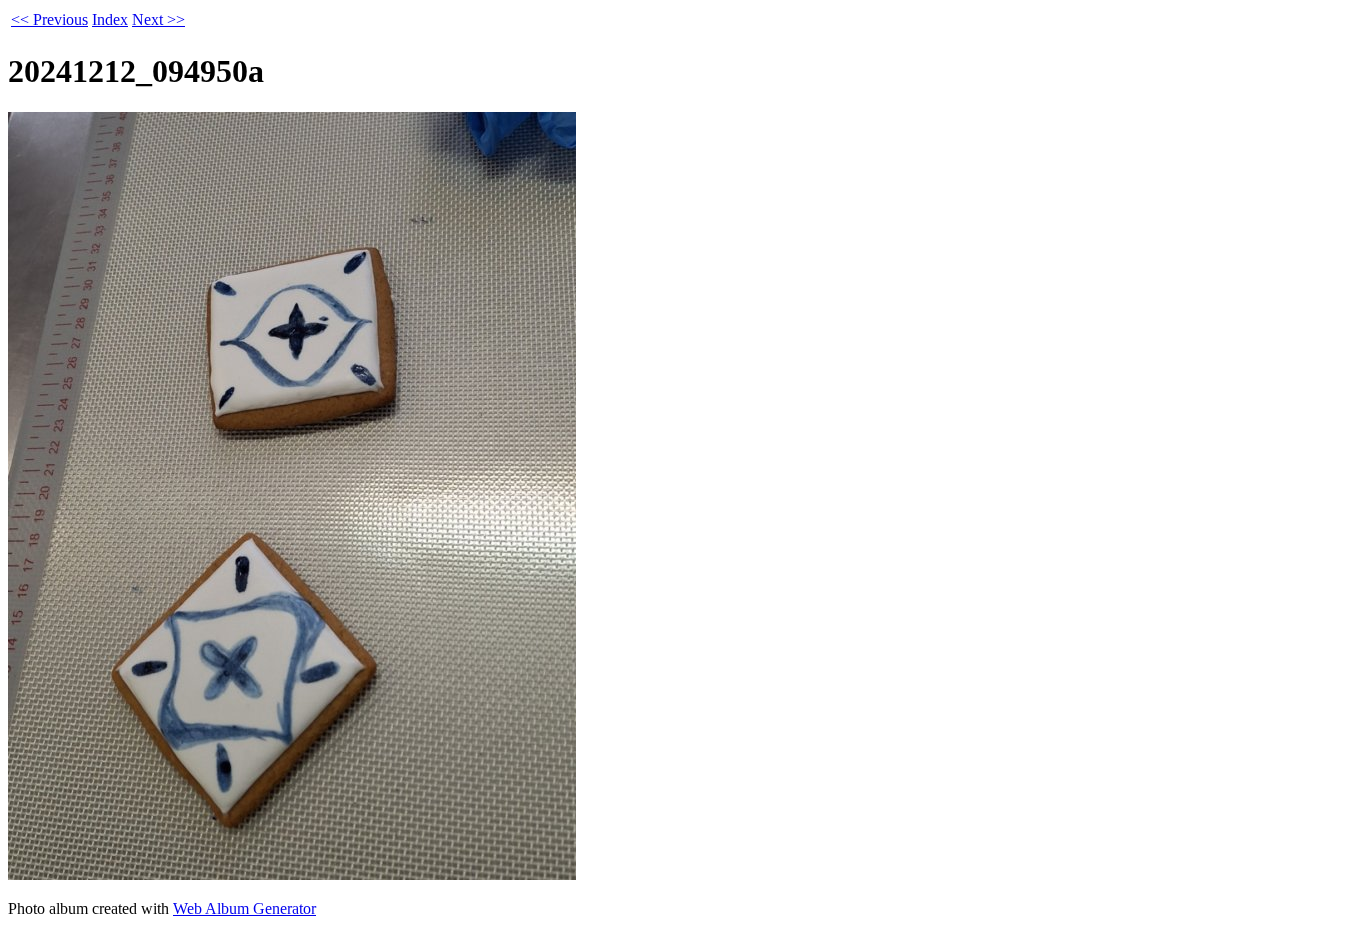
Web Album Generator (244, 908)
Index (110, 19)
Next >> (158, 19)
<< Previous (49, 19)
